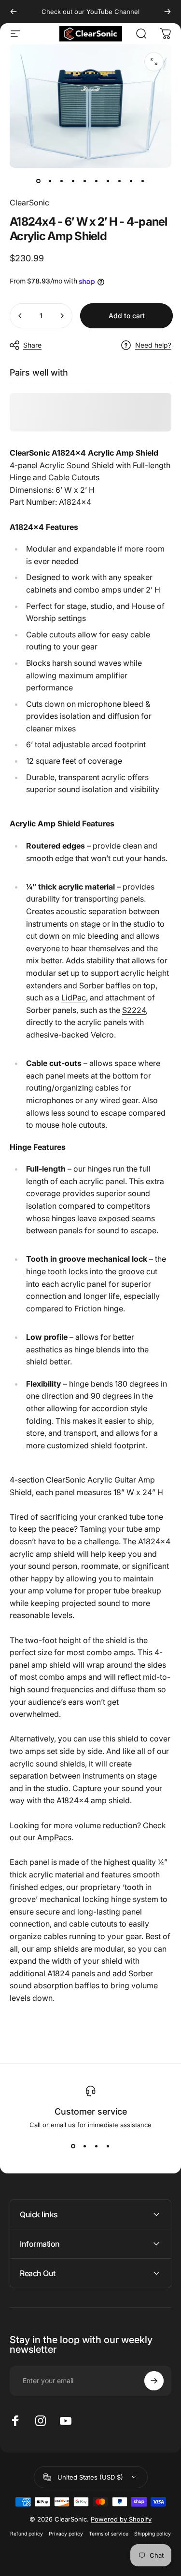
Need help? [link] (153, 345)
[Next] (167, 12)
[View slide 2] (85, 2146)
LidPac (74, 998)
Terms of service (109, 2534)
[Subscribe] (154, 2381)
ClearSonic (29, 202)
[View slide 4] (108, 2146)
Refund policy (27, 2534)
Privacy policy (66, 2534)
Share (32, 345)
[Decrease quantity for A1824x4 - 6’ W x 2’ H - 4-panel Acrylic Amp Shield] (20, 316)
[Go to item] (39, 181)
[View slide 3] (97, 2146)
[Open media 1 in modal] (154, 62)
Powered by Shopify (121, 2519)
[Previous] (14, 12)
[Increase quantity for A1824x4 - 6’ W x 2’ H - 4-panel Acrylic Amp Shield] (62, 316)
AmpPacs (54, 1837)
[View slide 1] (73, 2146)
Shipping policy (153, 2534)
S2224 (134, 1010)
